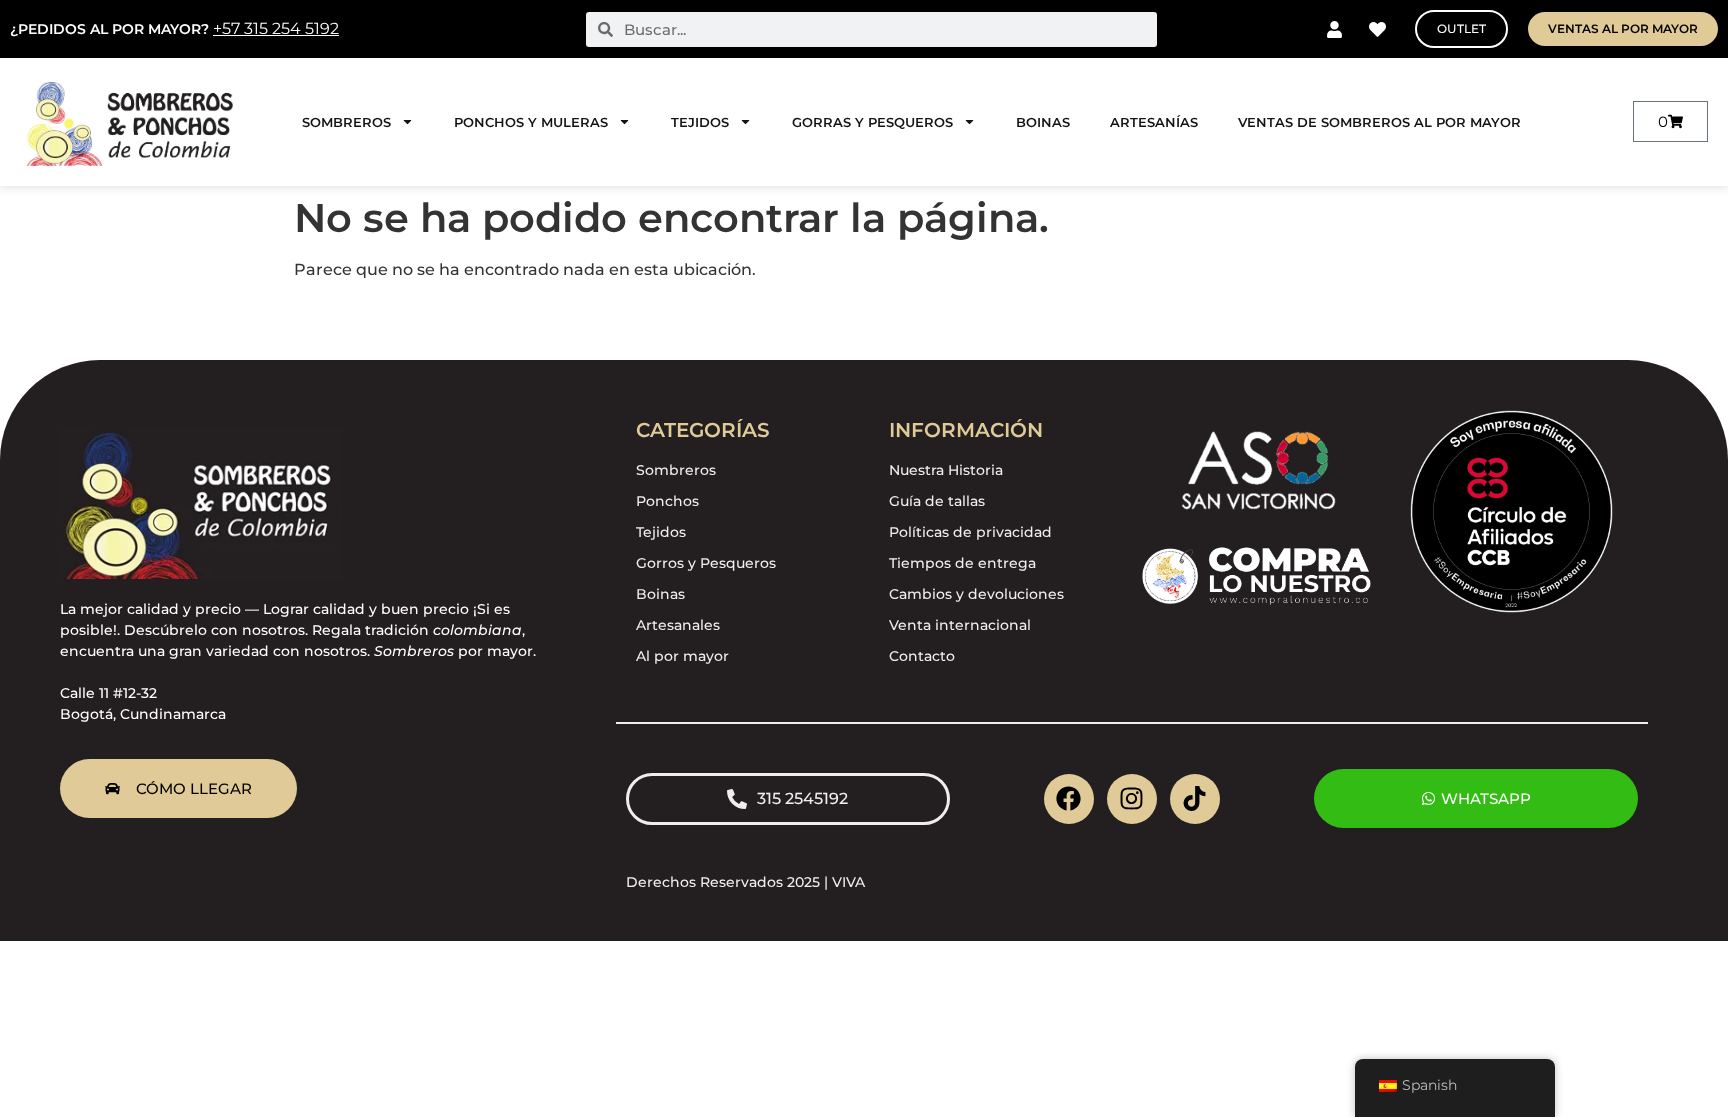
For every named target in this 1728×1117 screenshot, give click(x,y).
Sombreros (346, 122)
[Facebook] (1069, 799)
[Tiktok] (1195, 799)
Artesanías (1154, 122)
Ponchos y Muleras (531, 122)
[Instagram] (1132, 799)
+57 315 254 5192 (276, 28)
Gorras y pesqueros (872, 122)
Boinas (1043, 122)
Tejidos (700, 122)
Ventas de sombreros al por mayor (1379, 122)
